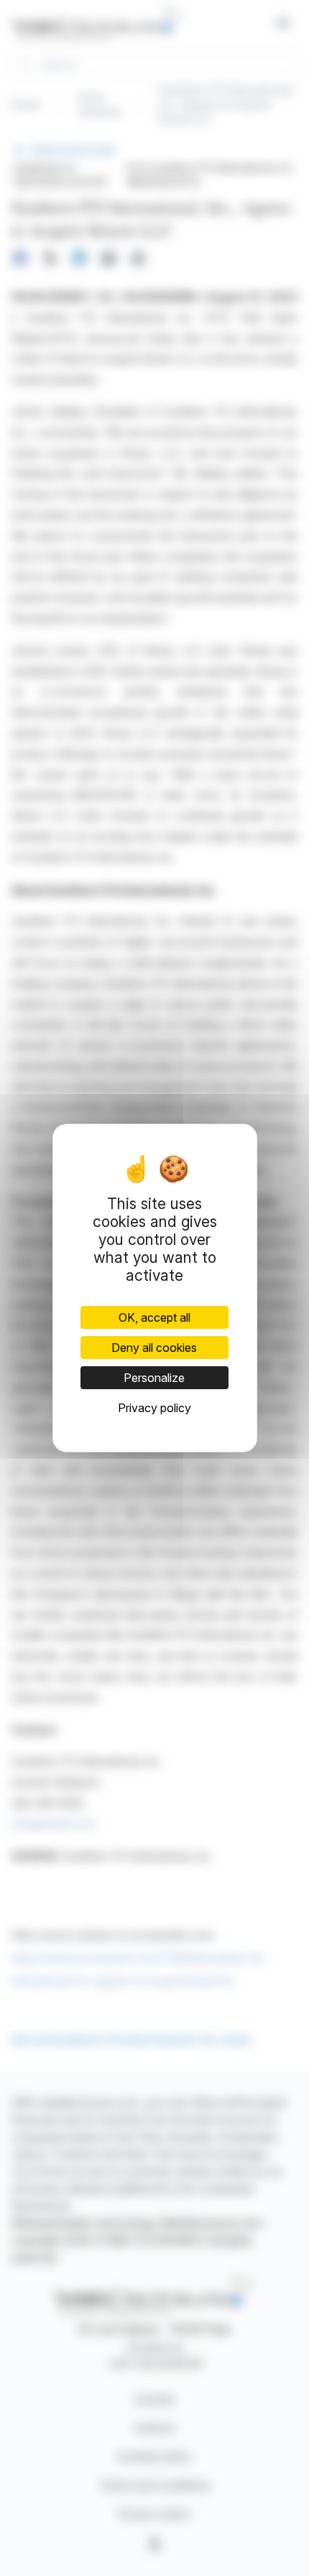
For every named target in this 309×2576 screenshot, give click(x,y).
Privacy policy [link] (154, 1408)
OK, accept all (154, 1317)
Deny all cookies (154, 1348)
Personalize (154, 1378)
